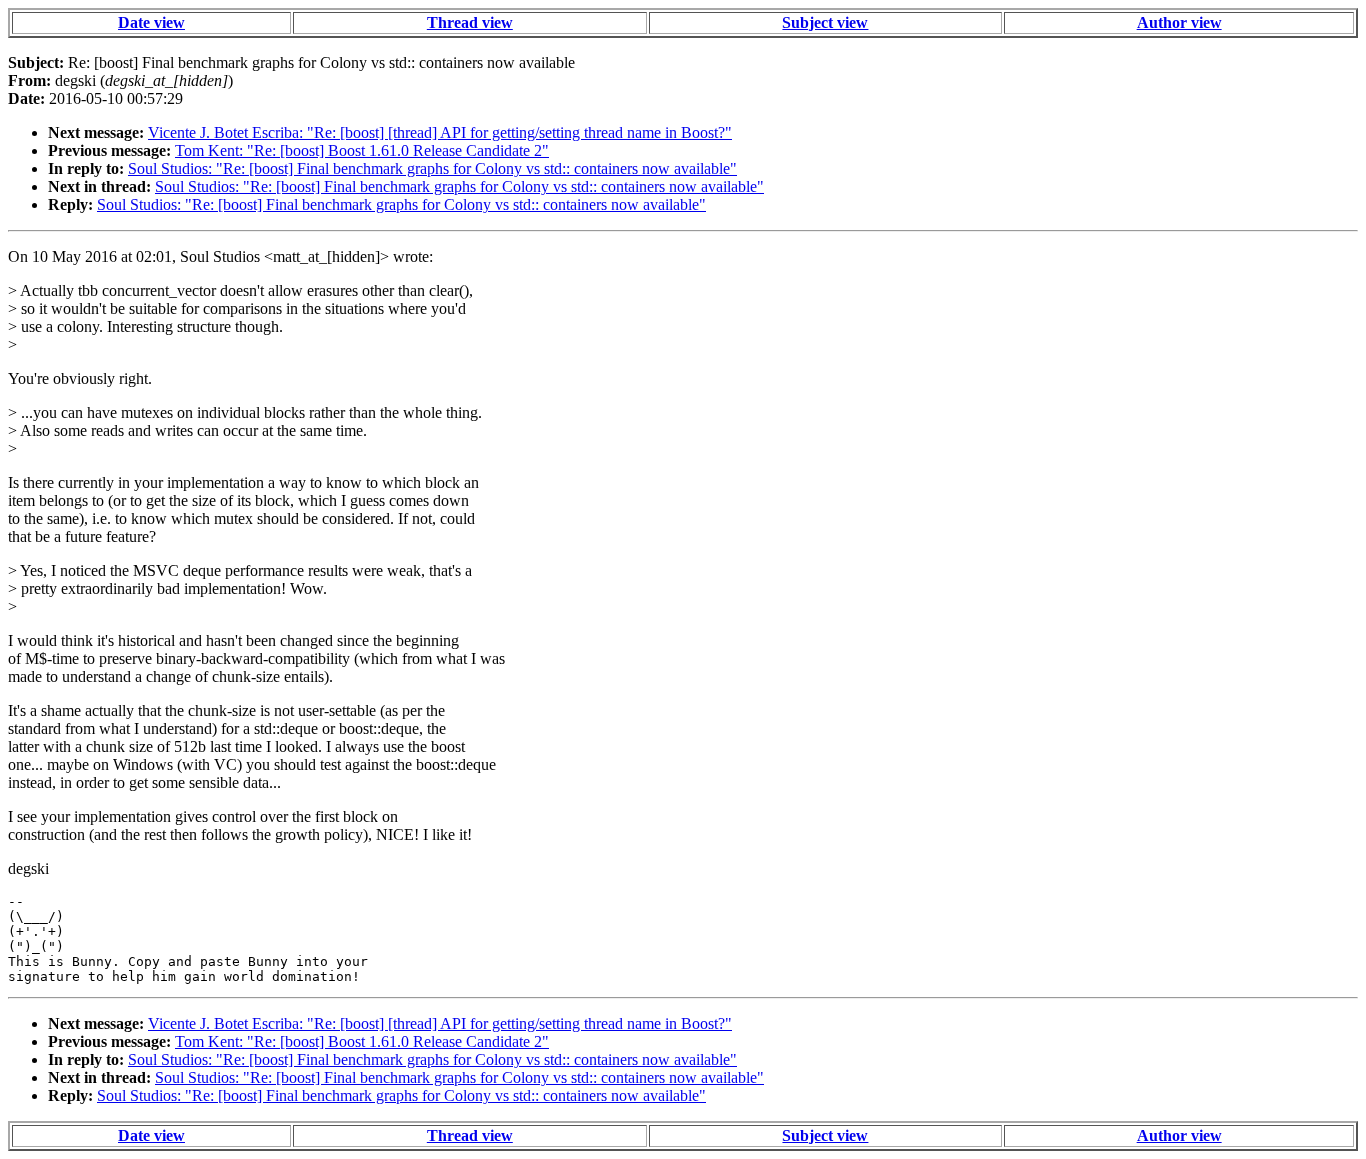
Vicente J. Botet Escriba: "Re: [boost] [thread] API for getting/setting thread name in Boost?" (440, 132)
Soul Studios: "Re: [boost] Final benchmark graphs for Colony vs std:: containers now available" (432, 168)
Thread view (470, 22)
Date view (151, 22)
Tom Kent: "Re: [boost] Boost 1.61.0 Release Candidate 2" (362, 150)
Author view (1179, 22)
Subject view (825, 22)
